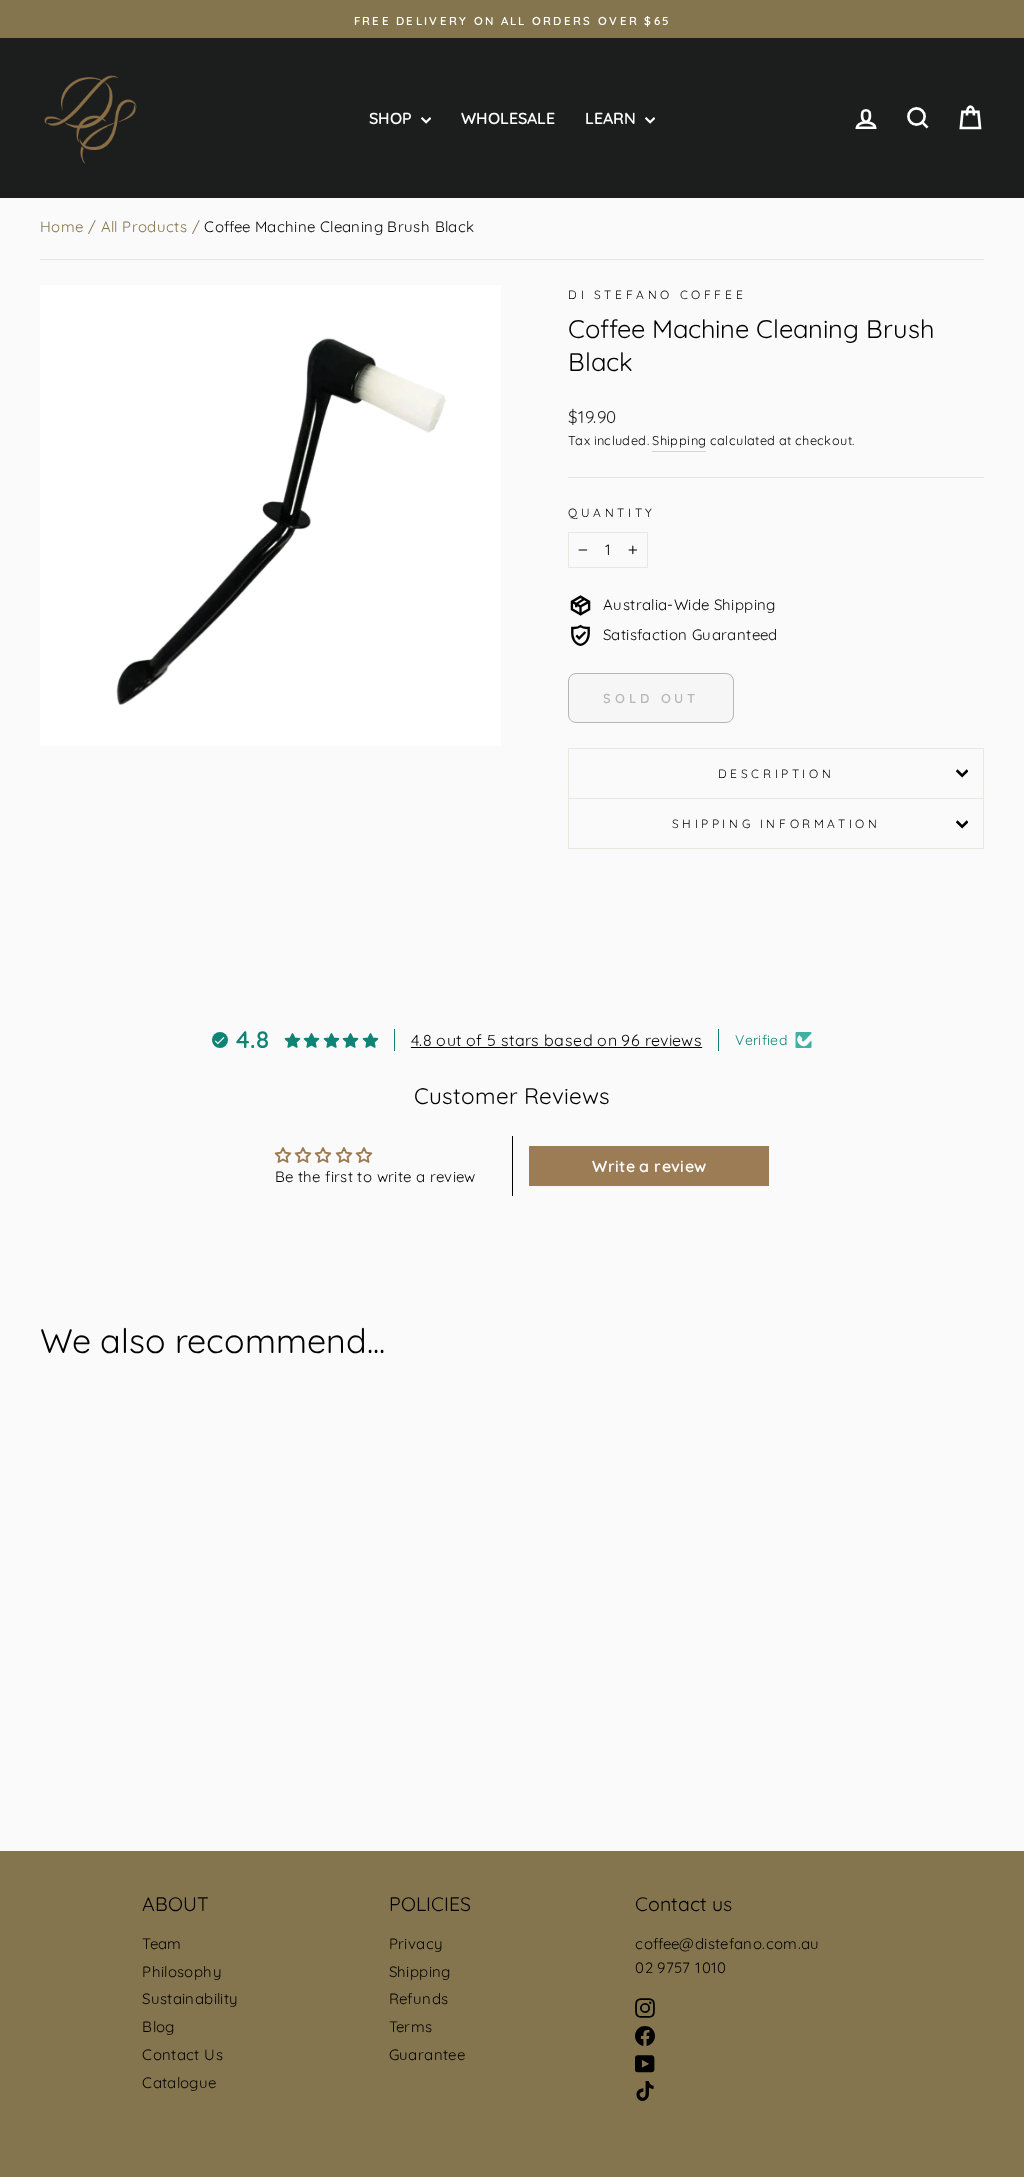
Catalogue (179, 2082)
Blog (158, 2026)
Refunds (419, 1998)
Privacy (416, 1943)
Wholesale (508, 118)
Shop (392, 118)
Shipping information (776, 823)
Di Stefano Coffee (657, 294)
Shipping (679, 440)
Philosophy (182, 1971)
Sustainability (190, 1998)
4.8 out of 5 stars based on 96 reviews (556, 1040)
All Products (144, 226)
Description (776, 773)
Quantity (612, 512)
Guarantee (427, 2054)
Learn (612, 118)
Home (62, 226)
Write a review (649, 1166)
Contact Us (182, 2054)
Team (162, 1943)
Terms (411, 2026)
